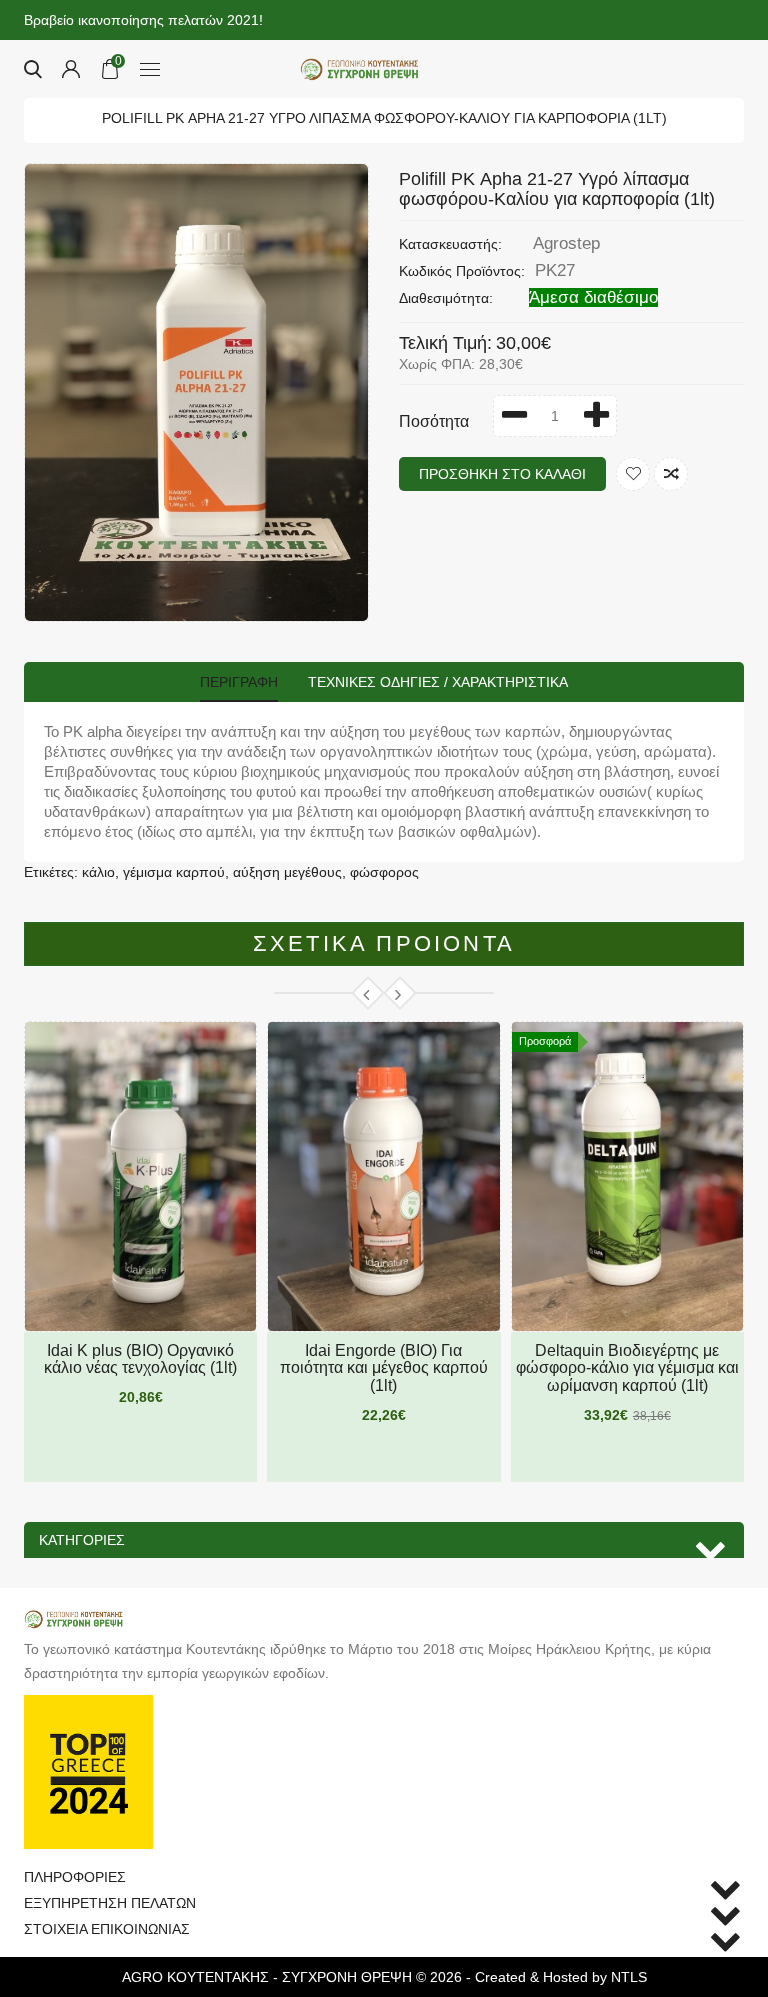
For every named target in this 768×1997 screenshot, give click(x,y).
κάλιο (98, 872)
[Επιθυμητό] (633, 474)
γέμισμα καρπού (174, 872)
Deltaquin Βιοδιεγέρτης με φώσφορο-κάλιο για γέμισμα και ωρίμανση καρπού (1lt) (627, 1368)
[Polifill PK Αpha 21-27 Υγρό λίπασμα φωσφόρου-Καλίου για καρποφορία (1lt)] (196, 392)
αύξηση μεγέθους (287, 872)
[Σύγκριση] (671, 474)
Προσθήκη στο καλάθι (502, 474)
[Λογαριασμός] (71, 69)
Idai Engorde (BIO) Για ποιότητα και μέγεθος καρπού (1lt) (384, 1368)
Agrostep (566, 243)
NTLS (629, 1977)
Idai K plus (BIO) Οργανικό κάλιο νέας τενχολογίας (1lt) (140, 1359)
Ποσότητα (434, 421)
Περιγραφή (239, 682)
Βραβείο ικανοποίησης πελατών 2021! (143, 20)
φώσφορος (384, 872)
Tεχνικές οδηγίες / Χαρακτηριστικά (438, 682)
